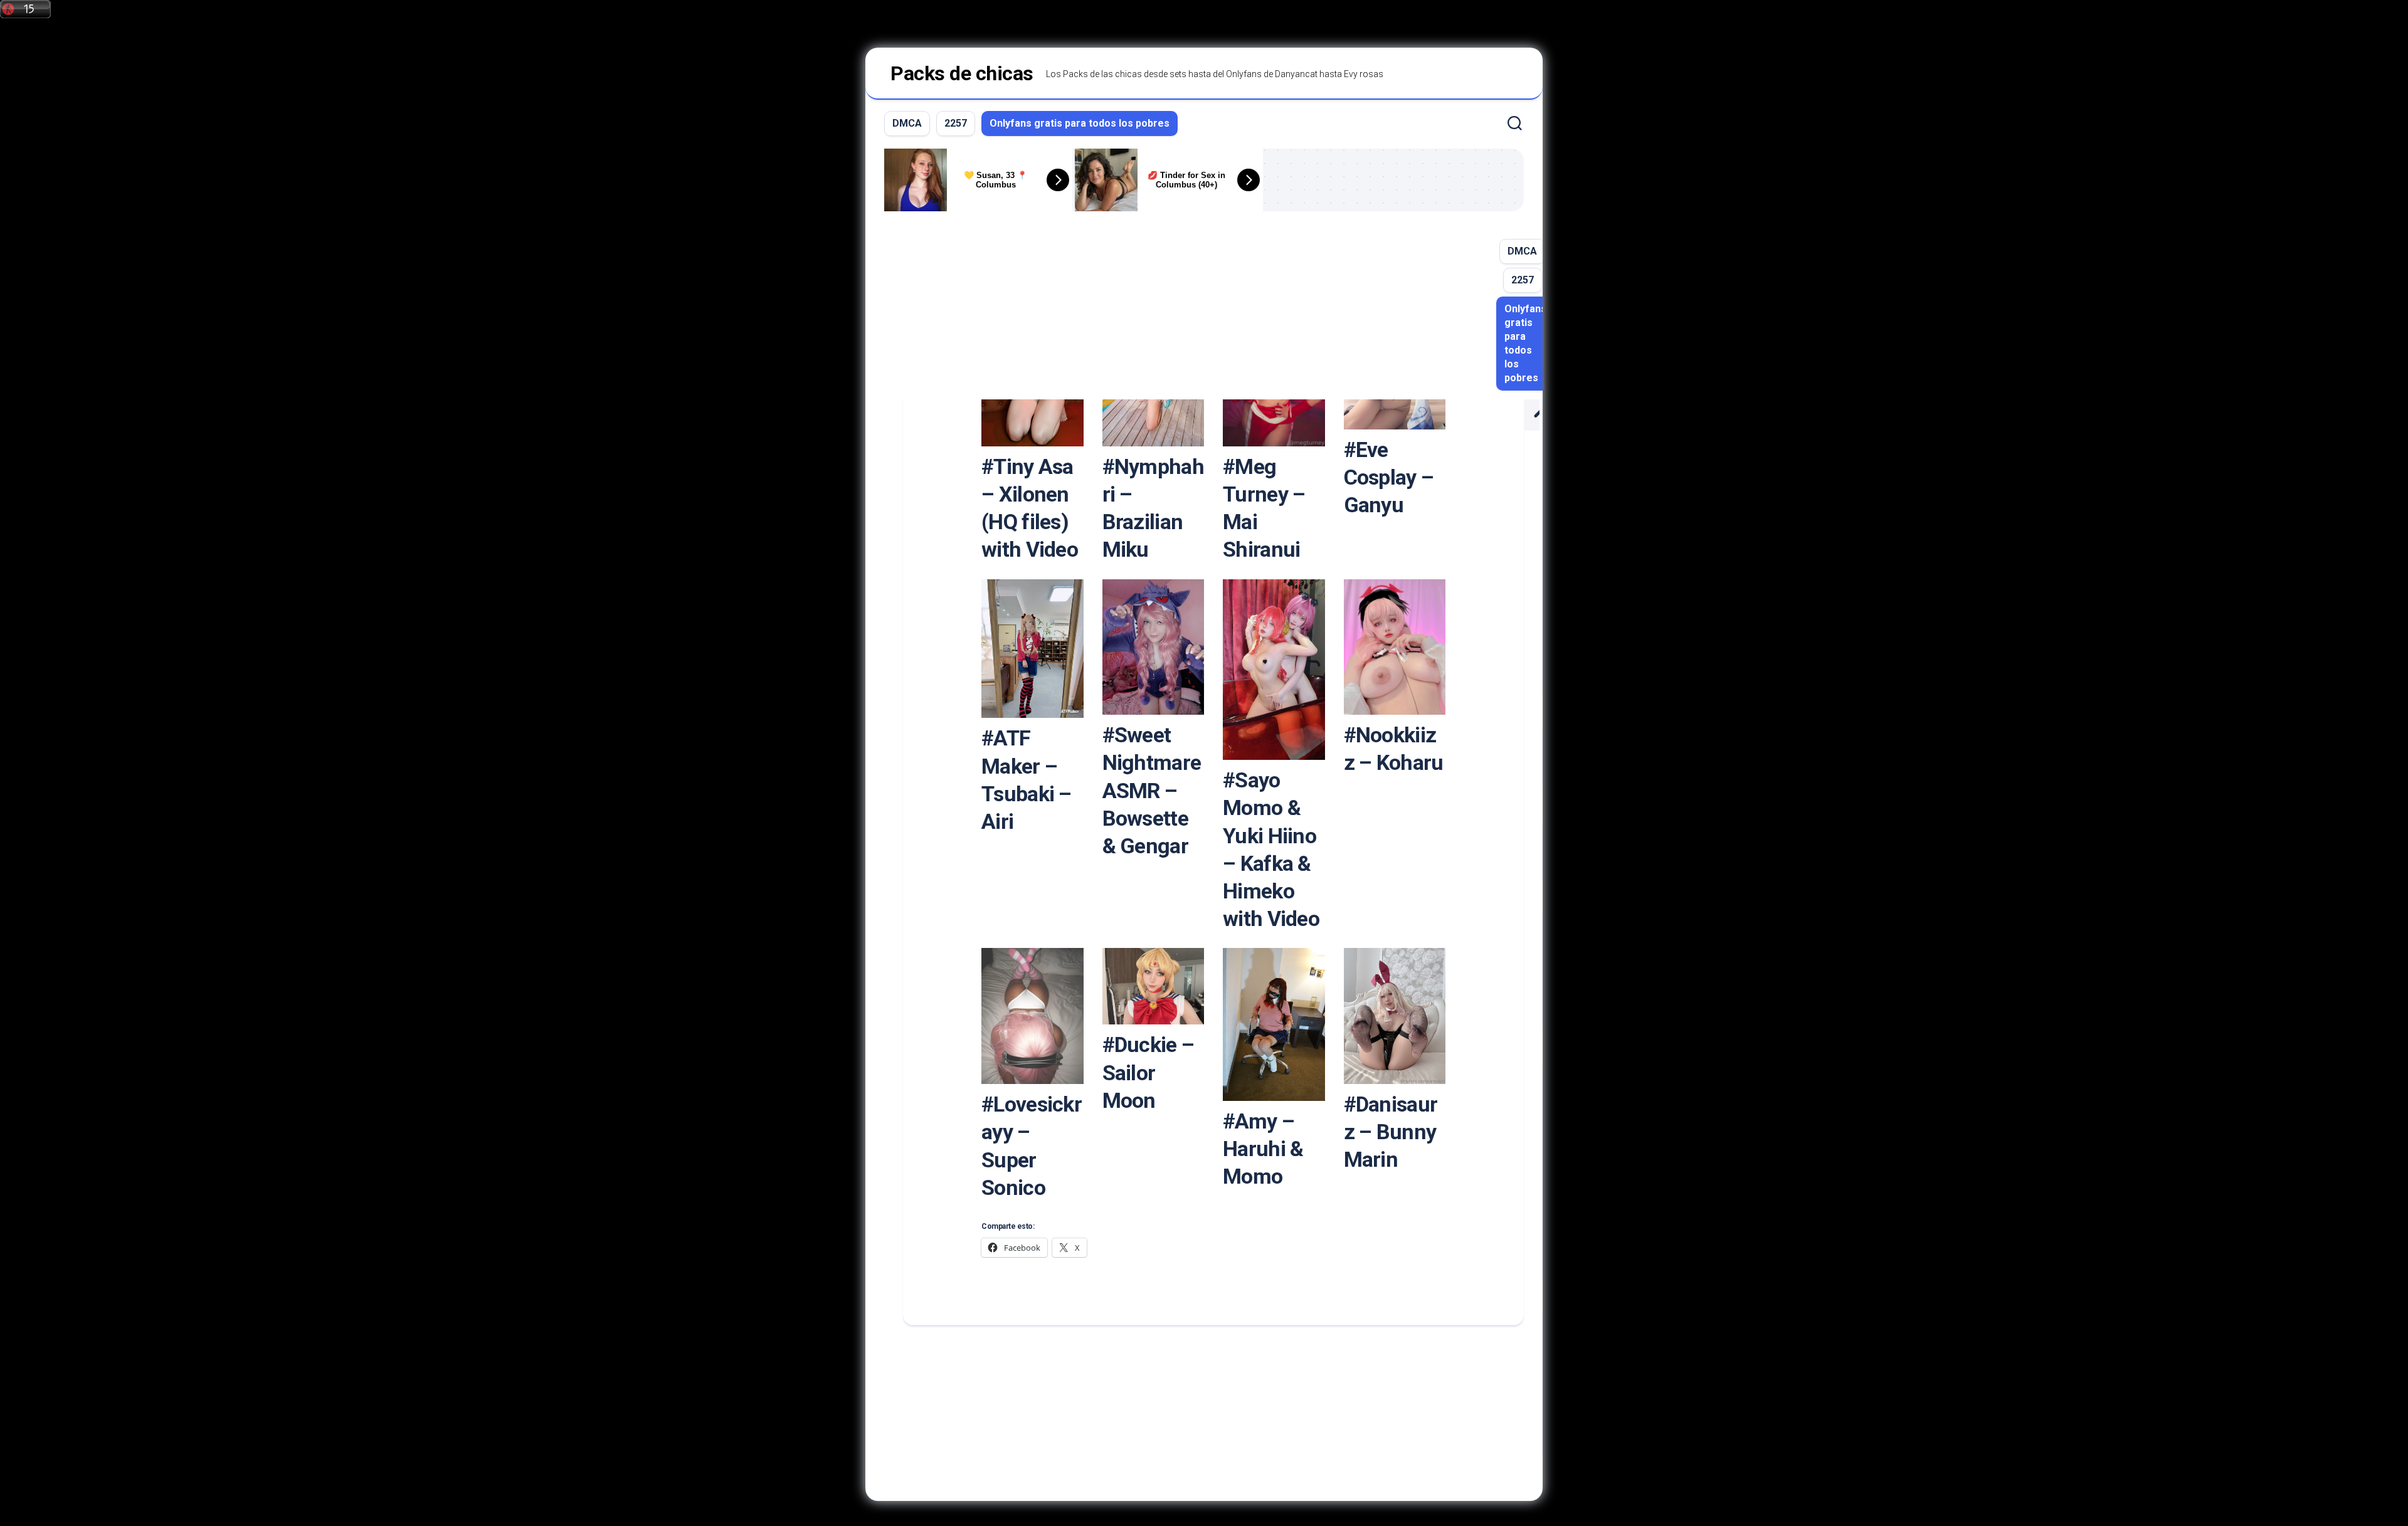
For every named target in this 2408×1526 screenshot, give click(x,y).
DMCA (907, 123)
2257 (956, 123)
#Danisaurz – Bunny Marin (1391, 1132)
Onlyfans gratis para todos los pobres (1080, 123)
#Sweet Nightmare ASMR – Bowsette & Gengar (1152, 790)
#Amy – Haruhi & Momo (1263, 1149)
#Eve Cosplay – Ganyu (1389, 477)
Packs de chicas (962, 73)
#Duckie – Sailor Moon (1149, 1072)
